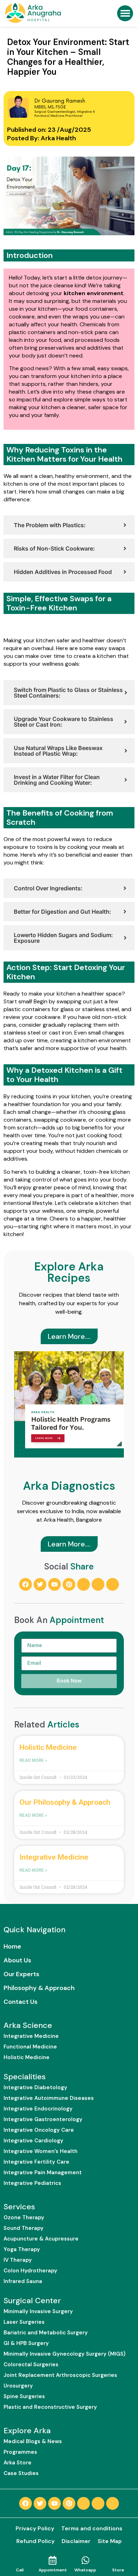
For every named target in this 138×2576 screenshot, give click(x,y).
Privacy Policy (35, 2528)
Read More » (33, 1760)
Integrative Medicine (54, 1857)
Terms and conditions (92, 2528)
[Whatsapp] (85, 2560)
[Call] (20, 2560)
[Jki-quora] (98, 1584)
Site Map (110, 2541)
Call (20, 2570)
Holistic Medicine (48, 1747)
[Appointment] (53, 2560)
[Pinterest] (69, 1584)
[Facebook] (25, 1584)
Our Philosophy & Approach (65, 1802)
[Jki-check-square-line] (84, 1584)
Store (118, 2570)
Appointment (53, 2570)
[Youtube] (54, 1584)
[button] (125, 13)
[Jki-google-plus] (113, 1584)
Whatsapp (85, 2570)
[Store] (118, 2560)
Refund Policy (35, 2541)
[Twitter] (40, 1584)
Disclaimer (76, 2541)
